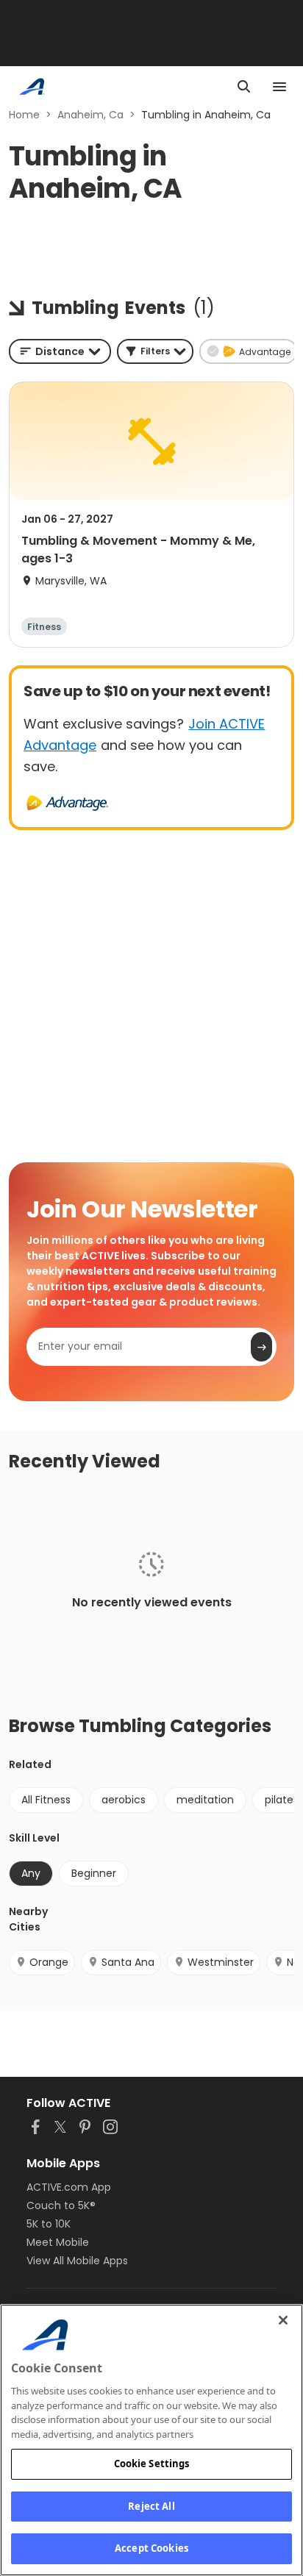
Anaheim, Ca (90, 115)
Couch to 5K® (61, 2205)
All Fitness (46, 1800)
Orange (49, 1962)
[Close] (283, 2320)
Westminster (221, 1962)
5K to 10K (49, 2224)
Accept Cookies (151, 2548)
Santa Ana (128, 1962)
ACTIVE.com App (69, 2187)
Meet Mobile (58, 2242)
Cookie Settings (152, 2464)
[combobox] (60, 351)
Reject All (151, 2506)
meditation (205, 1800)
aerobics (124, 1800)
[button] (155, 351)
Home (24, 115)
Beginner (94, 1873)
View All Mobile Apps (77, 2261)
